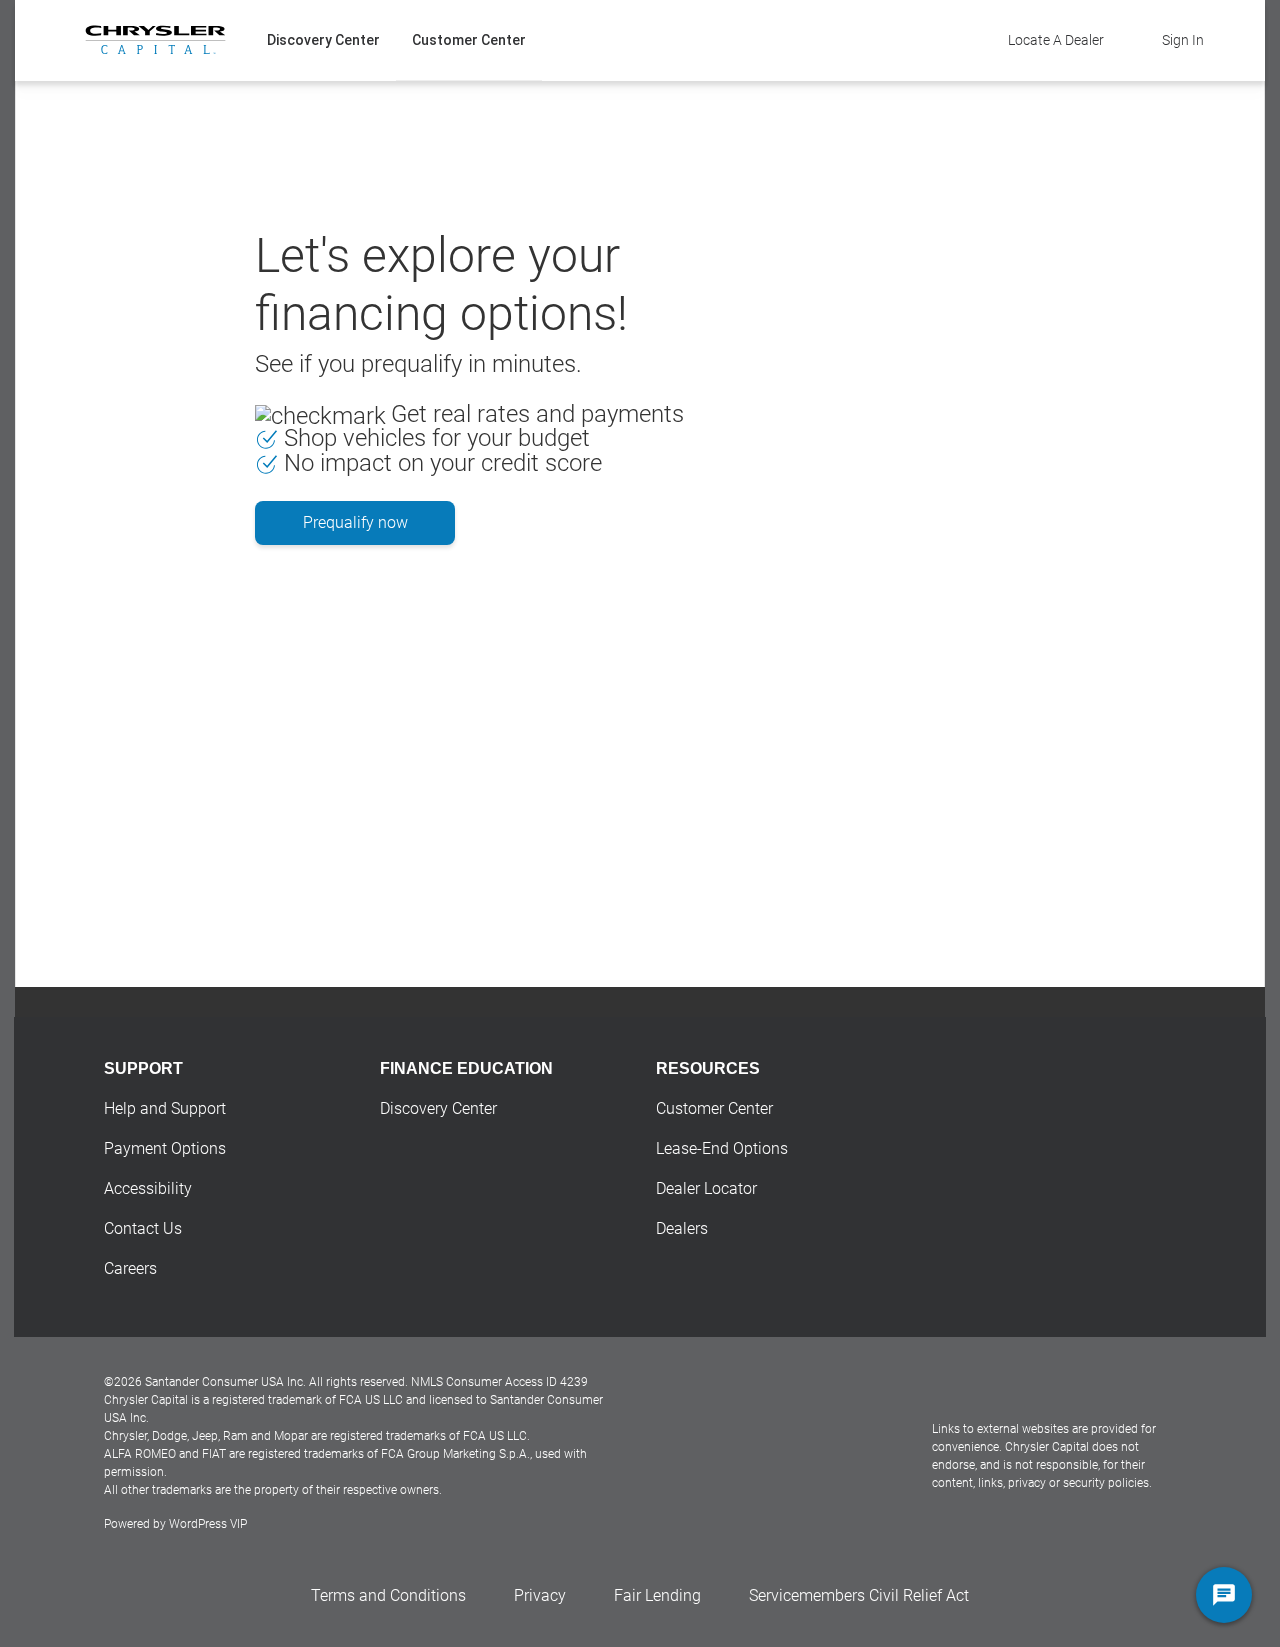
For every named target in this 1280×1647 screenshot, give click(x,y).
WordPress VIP (208, 1524)
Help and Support (165, 1108)
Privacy (540, 1595)
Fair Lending (657, 1595)
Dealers (682, 1228)
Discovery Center (323, 40)
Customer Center (469, 40)
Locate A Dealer (1056, 40)
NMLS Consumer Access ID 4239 (499, 1382)
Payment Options (165, 1148)
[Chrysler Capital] (155, 40)
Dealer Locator (706, 1188)
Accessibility (148, 1188)
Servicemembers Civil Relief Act (859, 1595)
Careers (130, 1268)
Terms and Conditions (388, 1595)
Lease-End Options (722, 1148)
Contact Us (143, 1228)
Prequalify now (355, 522)
